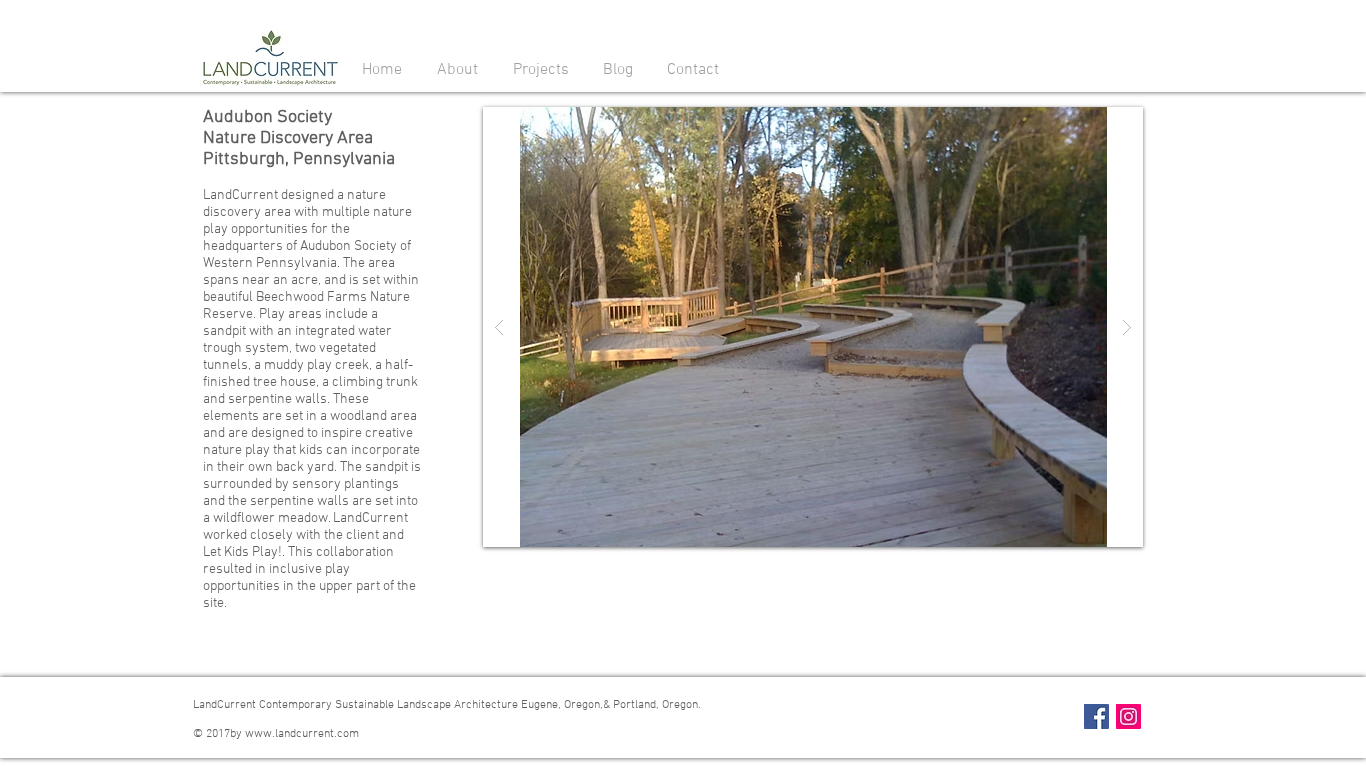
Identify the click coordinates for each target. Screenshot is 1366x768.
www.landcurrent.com (302, 734)
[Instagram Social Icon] (1128, 716)
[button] (457, 69)
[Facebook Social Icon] (1096, 716)
